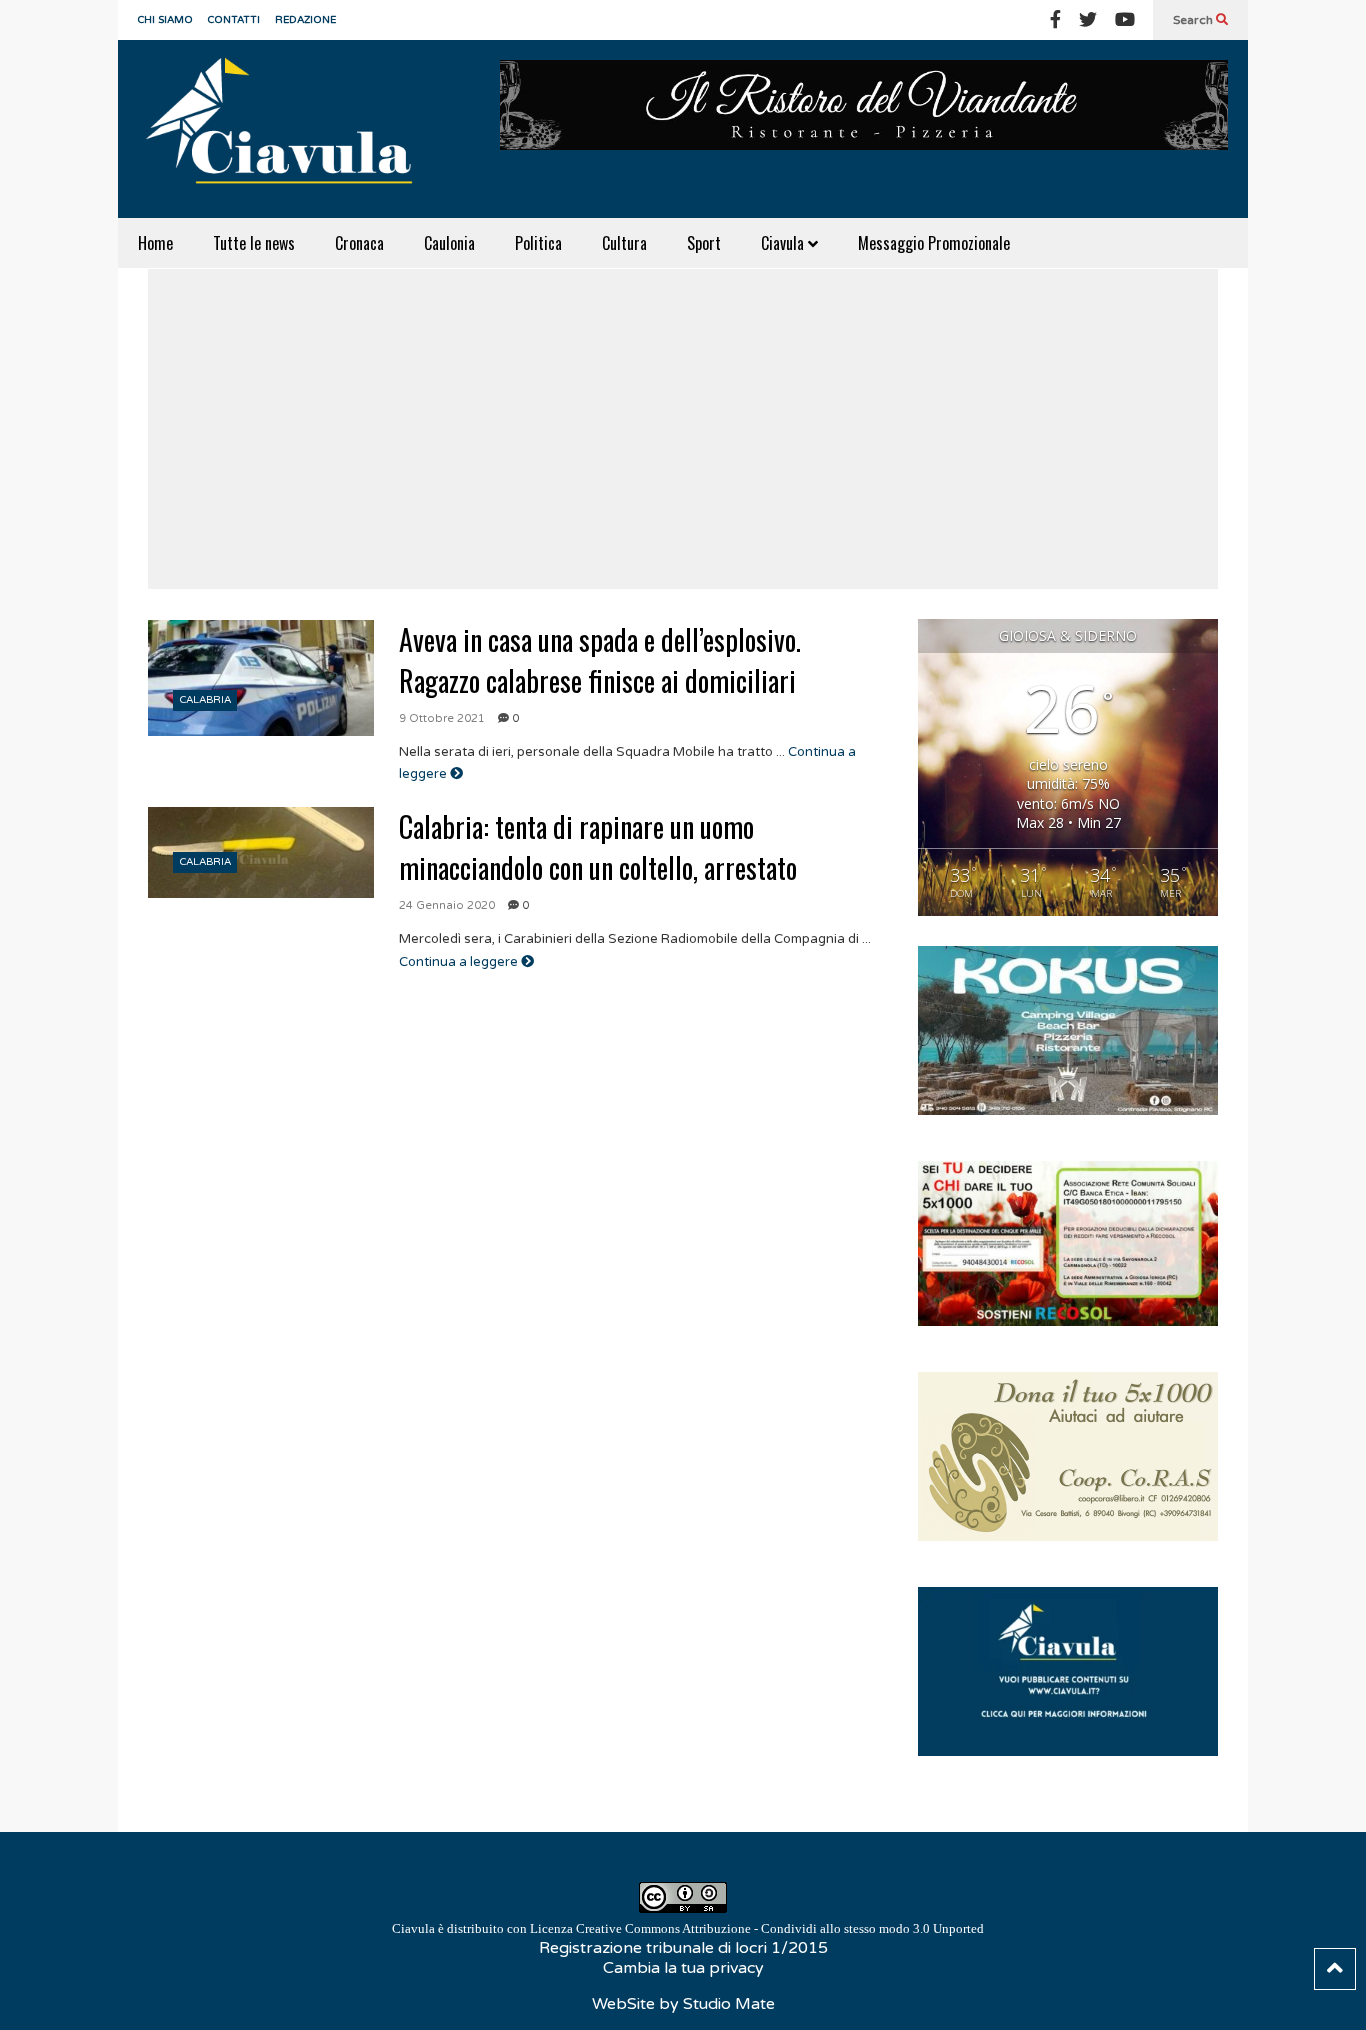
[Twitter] (1088, 20)
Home (155, 243)
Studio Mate (729, 2004)
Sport (704, 243)
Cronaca (359, 243)
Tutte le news (254, 243)
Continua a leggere (460, 962)
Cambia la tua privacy (683, 1968)
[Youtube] (1125, 20)
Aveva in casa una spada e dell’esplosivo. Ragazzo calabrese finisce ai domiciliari (600, 660)
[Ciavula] (288, 129)
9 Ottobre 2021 (442, 718)
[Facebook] (1055, 20)
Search (1194, 20)
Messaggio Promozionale (934, 243)
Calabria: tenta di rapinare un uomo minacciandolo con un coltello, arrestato (598, 847)
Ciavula (784, 243)
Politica (538, 243)
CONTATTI (234, 20)
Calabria (205, 700)
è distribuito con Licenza (688, 1928)
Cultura (624, 243)
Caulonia (449, 243)
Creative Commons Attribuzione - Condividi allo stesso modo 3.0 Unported (780, 1928)
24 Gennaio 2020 (447, 905)
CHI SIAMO (165, 20)
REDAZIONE (305, 20)
